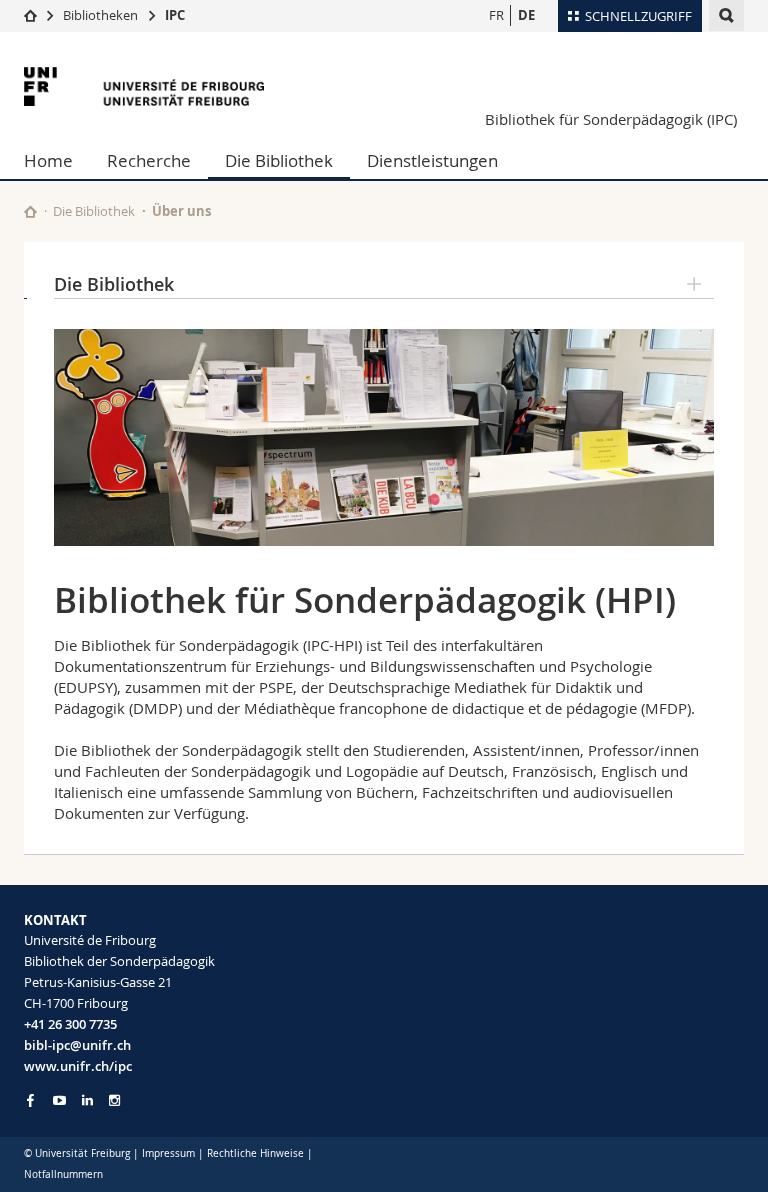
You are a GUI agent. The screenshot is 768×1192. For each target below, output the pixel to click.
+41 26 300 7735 (70, 1024)
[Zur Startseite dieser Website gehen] (30, 211)
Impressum (168, 1153)
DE (526, 15)
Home (48, 160)
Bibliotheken (100, 15)
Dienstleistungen (432, 160)
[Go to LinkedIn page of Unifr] (87, 1100)
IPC (175, 15)
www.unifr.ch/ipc (78, 1066)
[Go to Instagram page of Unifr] (114, 1100)
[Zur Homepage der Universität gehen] (144, 86)
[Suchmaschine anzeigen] (726, 15)
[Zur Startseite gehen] (30, 15)
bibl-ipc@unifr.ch (77, 1045)
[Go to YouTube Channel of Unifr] (59, 1100)
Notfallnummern (63, 1174)
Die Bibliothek (279, 160)
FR (496, 15)
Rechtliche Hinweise (255, 1153)
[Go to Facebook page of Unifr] (30, 1100)
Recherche (149, 160)
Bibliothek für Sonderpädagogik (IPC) (611, 119)
